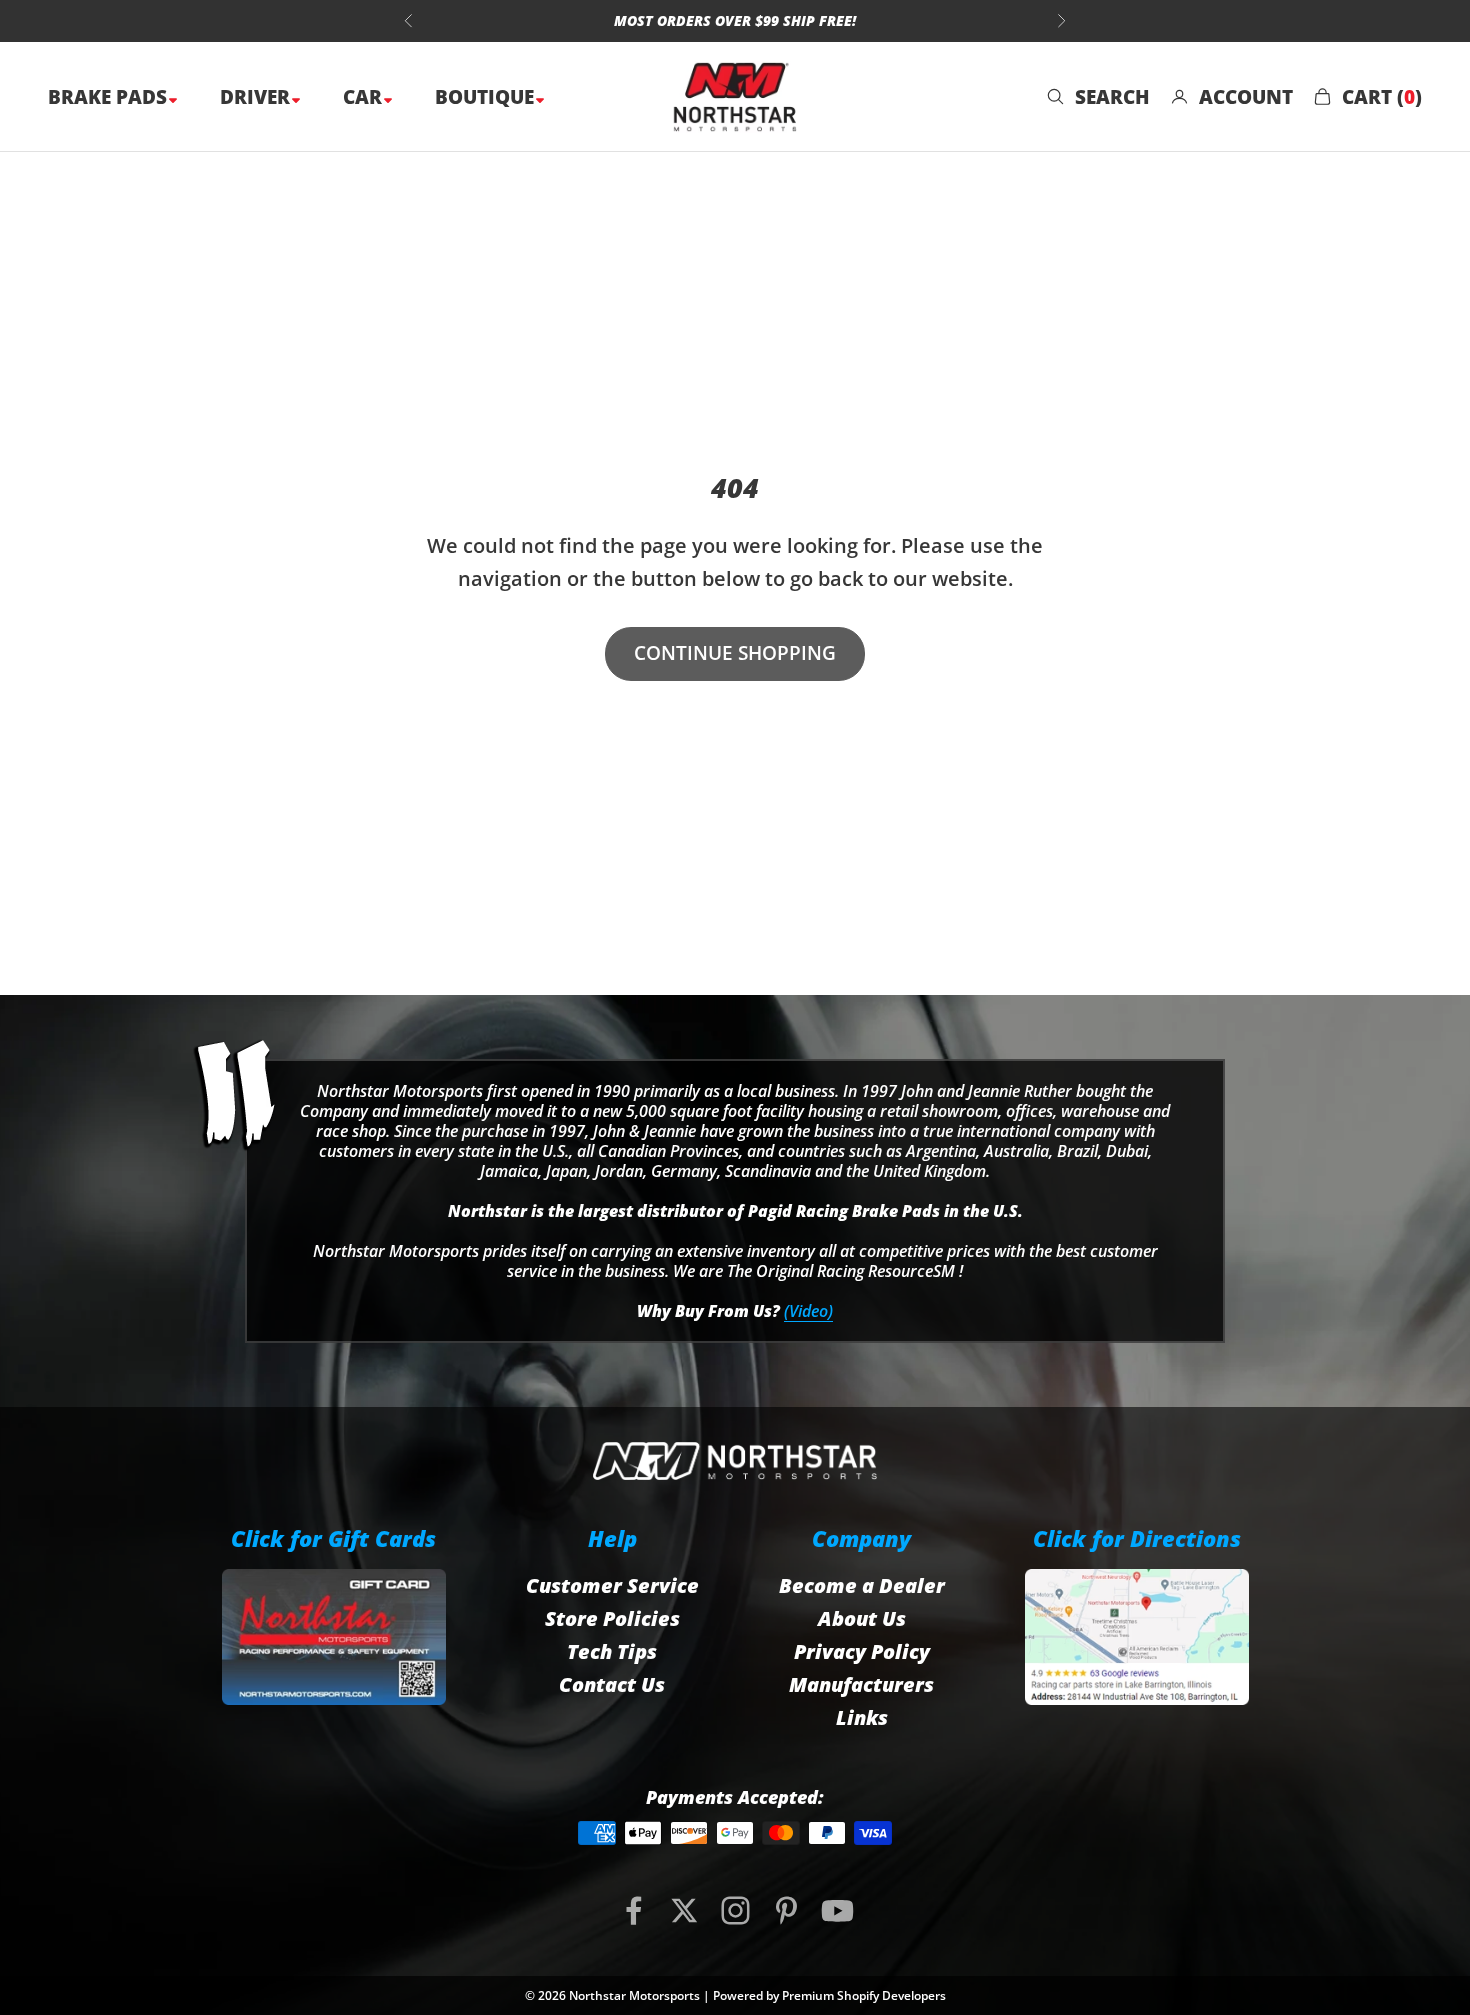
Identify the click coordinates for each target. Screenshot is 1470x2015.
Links (862, 1717)
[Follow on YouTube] (837, 1910)
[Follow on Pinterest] (786, 1910)
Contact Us (612, 1684)
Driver (257, 97)
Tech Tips (612, 1651)
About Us (862, 1618)
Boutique (487, 97)
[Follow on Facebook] (633, 1910)
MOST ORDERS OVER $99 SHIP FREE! (735, 12)
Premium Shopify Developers (864, 1995)
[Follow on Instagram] (735, 1910)
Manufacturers (861, 1684)
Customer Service (612, 1585)
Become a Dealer (862, 1585)
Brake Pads (110, 97)
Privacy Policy (862, 1651)
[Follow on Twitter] (684, 1910)
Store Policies (612, 1618)
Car (365, 97)
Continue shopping (735, 653)
